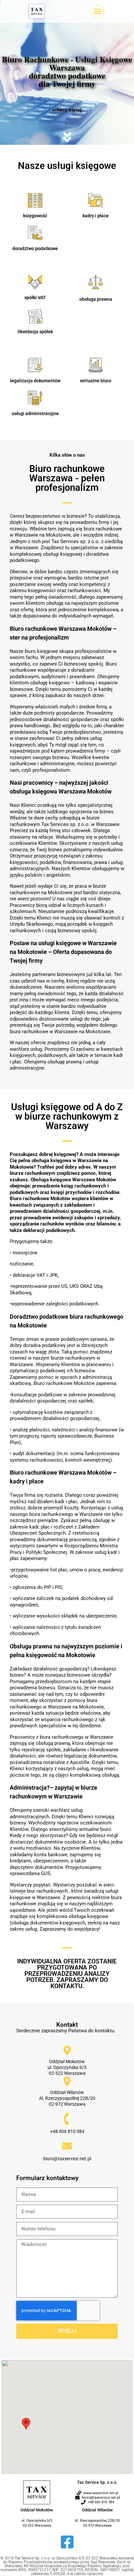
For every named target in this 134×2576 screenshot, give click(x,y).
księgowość (35, 216)
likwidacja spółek (35, 332)
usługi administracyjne (35, 413)
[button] (97, 11)
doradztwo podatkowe (35, 248)
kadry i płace (96, 216)
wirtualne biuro (96, 381)
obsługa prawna (96, 299)
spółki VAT (35, 298)
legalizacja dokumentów (35, 381)
